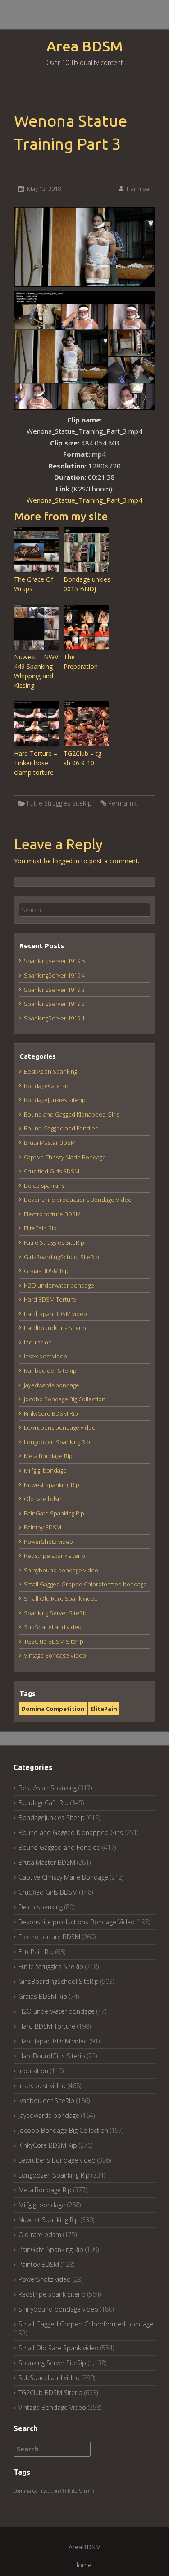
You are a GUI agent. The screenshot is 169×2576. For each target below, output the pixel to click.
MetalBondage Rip (48, 1456)
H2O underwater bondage (59, 1285)
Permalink (122, 803)
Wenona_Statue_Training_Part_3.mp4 (84, 500)
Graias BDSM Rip (46, 1271)
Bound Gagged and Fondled (61, 1128)
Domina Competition (53, 1709)
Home (82, 2565)
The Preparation (81, 662)
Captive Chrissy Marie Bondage (65, 1157)
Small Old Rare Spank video (61, 1598)
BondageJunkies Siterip (55, 1100)
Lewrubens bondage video (60, 1427)
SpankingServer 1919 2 (54, 1004)
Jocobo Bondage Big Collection (65, 1399)
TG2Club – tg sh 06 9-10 (82, 758)
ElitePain (104, 1709)
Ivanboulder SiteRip (50, 1371)
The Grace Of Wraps (34, 584)
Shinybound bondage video (61, 1570)
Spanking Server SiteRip (56, 1613)
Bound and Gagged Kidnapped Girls (72, 1114)
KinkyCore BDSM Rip (51, 1413)
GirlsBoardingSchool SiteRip (62, 1257)
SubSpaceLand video (53, 1627)
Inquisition (38, 1342)
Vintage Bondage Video (55, 1655)
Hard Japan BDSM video (55, 1314)
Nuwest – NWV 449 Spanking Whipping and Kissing (36, 671)
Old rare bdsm (43, 1499)
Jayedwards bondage (52, 1385)
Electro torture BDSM (52, 1214)
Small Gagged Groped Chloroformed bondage (85, 1584)
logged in (66, 861)
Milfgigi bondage (45, 1470)
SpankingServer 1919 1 (54, 1018)
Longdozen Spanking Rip (57, 1442)
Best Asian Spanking (50, 1071)
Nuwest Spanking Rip (52, 1485)
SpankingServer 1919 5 (54, 961)
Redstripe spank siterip (55, 1556)
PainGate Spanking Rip (54, 1513)
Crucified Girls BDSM (52, 1171)
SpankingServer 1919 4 (54, 975)
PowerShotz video (48, 1542)
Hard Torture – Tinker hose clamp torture (36, 763)
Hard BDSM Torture (50, 1299)
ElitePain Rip (40, 1228)
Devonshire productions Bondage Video (78, 1200)
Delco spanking (44, 1186)
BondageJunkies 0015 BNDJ (86, 584)
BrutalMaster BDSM (50, 1143)
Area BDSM (84, 46)
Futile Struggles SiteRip (59, 803)
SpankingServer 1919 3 (54, 990)
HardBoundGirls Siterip (55, 1328)
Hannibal (139, 189)
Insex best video (46, 1356)
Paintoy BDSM (43, 1527)
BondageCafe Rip (47, 1086)
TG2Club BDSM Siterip (54, 1641)
